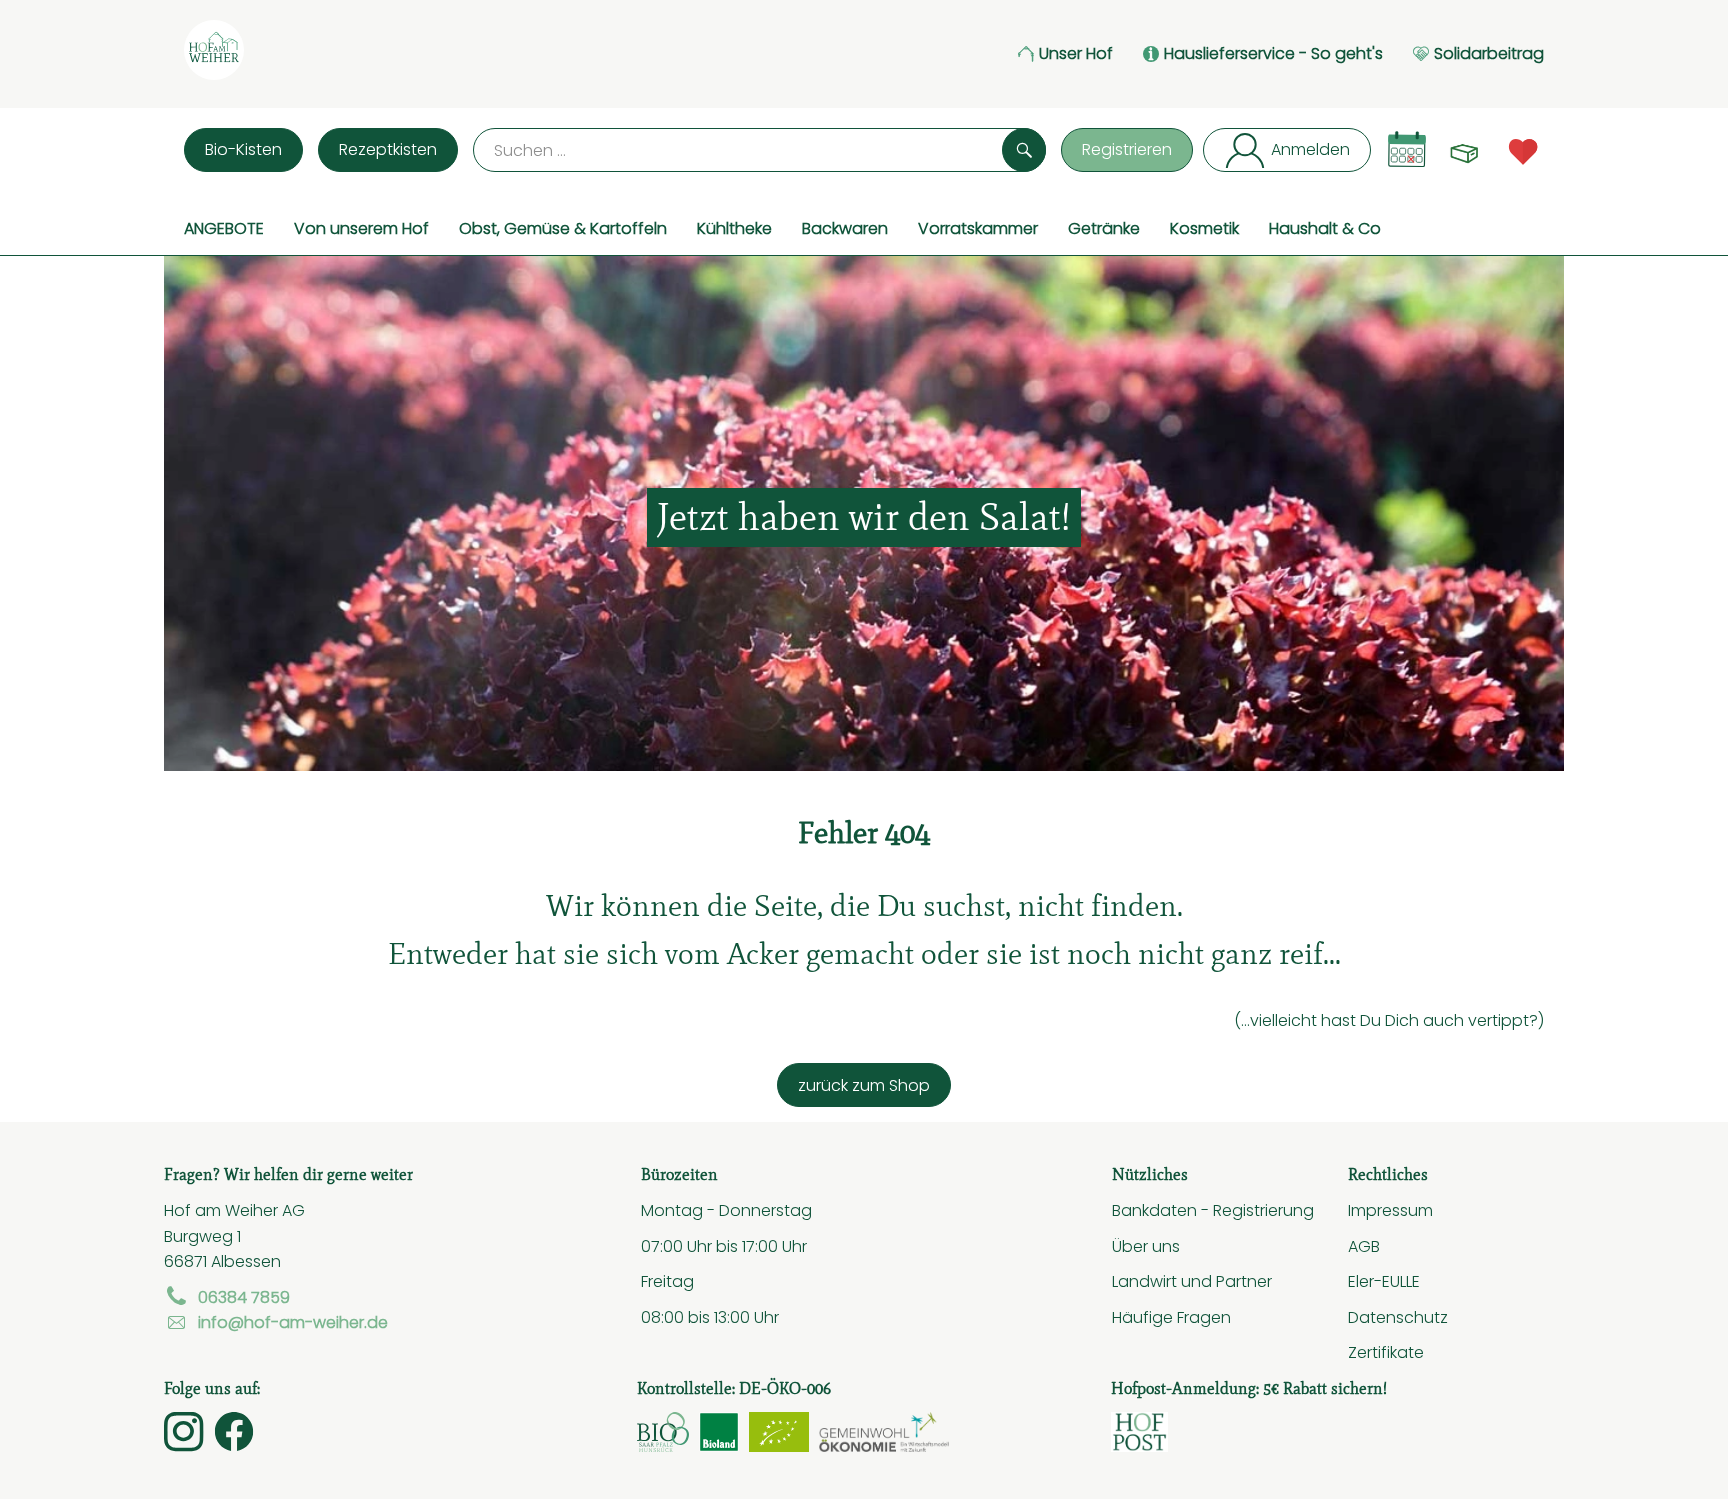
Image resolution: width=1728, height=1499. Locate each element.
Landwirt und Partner (1192, 1281)
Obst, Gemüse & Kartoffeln (563, 228)
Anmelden (1310, 149)
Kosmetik (1204, 228)
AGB (1364, 1246)
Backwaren (845, 228)
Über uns (1146, 1246)
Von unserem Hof (361, 228)
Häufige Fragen (1171, 1317)
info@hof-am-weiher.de (293, 1322)
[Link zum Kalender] (1407, 149)
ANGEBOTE (224, 228)
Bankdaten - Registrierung (1213, 1210)
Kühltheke (734, 228)
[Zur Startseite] (214, 54)
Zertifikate (1386, 1352)
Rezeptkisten (388, 149)
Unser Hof (1076, 53)
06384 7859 (244, 1297)
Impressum (1390, 1210)
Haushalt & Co (1325, 228)
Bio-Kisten (243, 149)
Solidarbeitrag (1489, 53)
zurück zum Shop (864, 1085)
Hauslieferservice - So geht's (1273, 53)
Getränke (1104, 228)
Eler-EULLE (1384, 1281)
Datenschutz (1398, 1317)
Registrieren (1127, 149)
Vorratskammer (978, 228)
